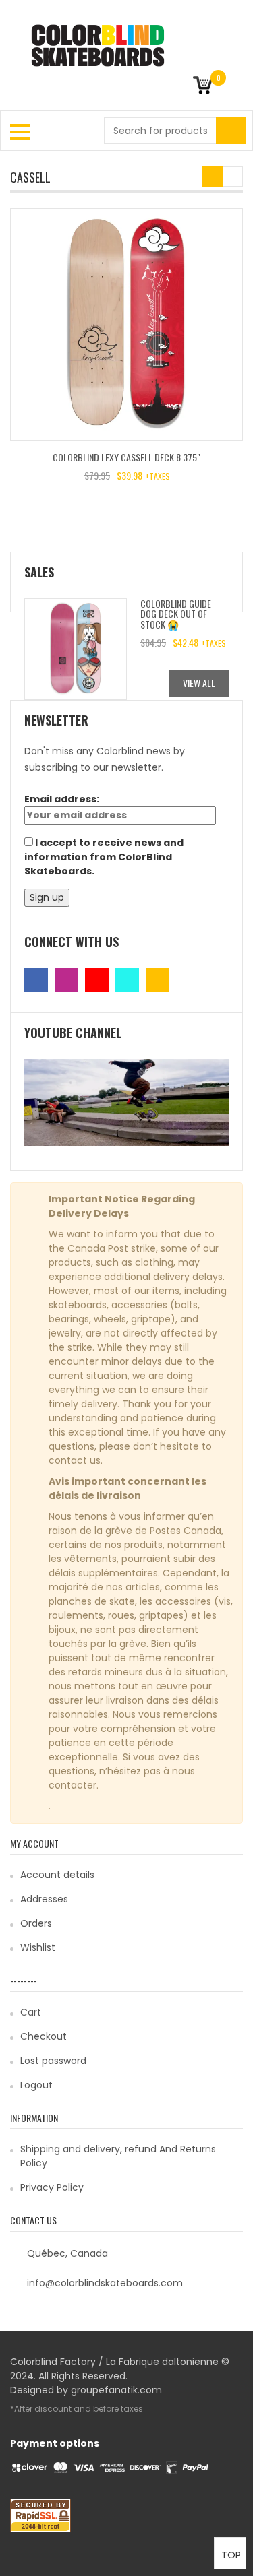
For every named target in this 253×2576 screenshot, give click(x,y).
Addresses (44, 1899)
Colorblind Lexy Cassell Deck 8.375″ (126, 457)
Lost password (53, 2061)
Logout (36, 2085)
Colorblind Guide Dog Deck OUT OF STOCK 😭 (176, 614)
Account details (57, 1875)
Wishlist (38, 1947)
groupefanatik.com (116, 2390)
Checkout (44, 2036)
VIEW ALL (199, 683)
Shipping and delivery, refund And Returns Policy (118, 2156)
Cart (31, 2012)
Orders (36, 1923)
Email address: (62, 799)
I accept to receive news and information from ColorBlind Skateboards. (104, 857)
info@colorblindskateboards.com (105, 2283)
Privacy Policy (52, 2187)
